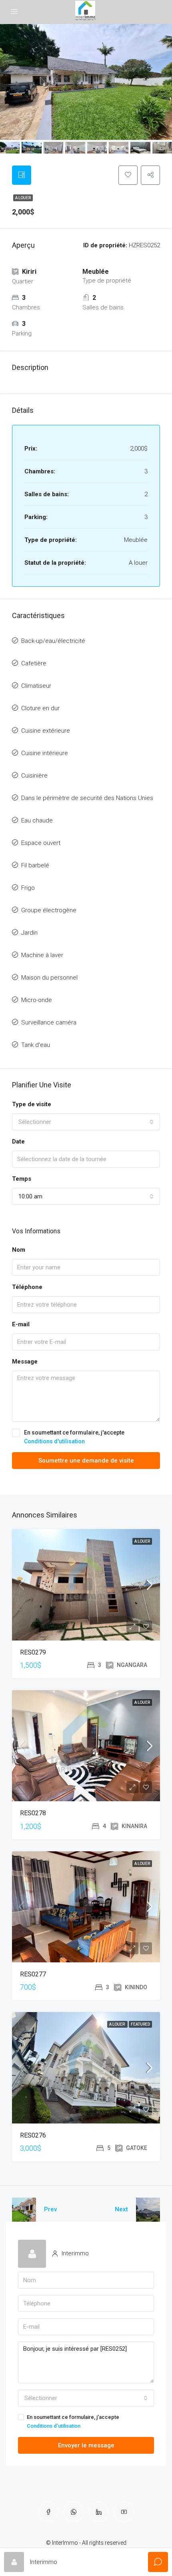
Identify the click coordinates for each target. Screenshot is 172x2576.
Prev (50, 2209)
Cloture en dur (40, 708)
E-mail (21, 1324)
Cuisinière (34, 776)
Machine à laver (42, 955)
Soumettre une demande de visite (86, 1461)
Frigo (28, 888)
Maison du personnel (49, 978)
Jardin (29, 933)
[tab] (22, 175)
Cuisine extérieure (46, 731)
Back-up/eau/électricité (53, 641)
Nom (19, 1250)
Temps (22, 1179)
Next (121, 2209)
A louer (23, 198)
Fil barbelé (35, 865)
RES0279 (33, 1652)
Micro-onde (37, 1000)
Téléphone (27, 1287)
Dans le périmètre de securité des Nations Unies (87, 798)
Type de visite (32, 1104)
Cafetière (34, 663)
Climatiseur (36, 686)
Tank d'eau (36, 1045)
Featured (140, 2024)
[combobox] (86, 1122)
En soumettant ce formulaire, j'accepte (74, 1437)
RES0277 (33, 1974)
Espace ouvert (41, 843)
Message (25, 1362)
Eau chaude (37, 820)
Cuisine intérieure (45, 753)
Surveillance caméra (49, 1022)
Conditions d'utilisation (54, 1441)
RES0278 (33, 1813)
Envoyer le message (86, 2445)
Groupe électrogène (49, 910)
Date (18, 1142)
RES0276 (33, 2135)
